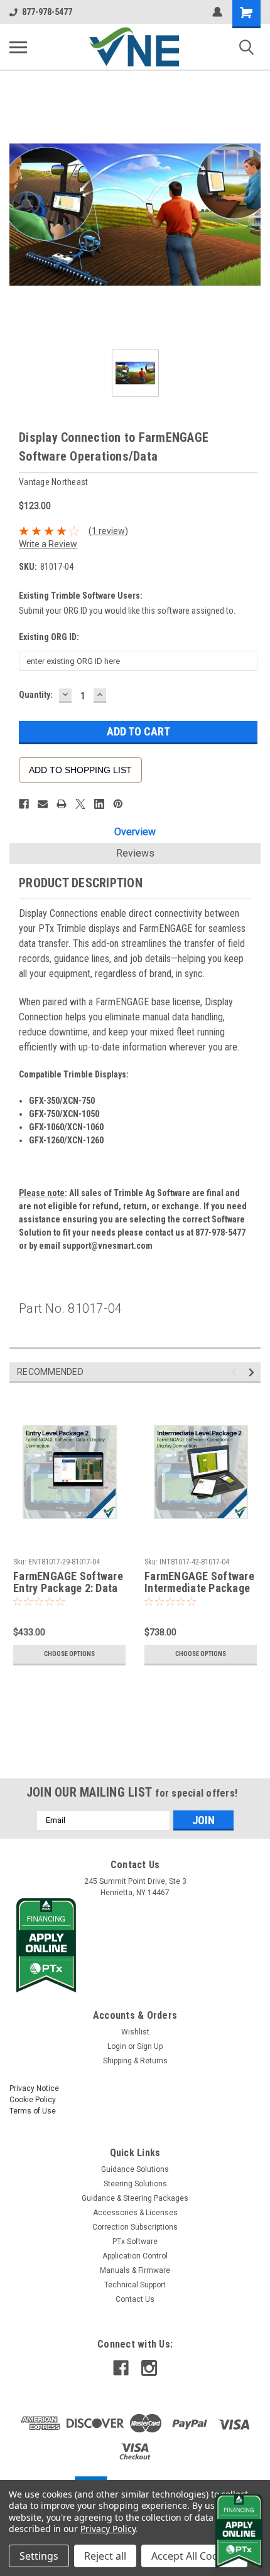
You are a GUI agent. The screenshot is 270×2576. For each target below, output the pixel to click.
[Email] (43, 804)
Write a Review (48, 544)
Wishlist (135, 2032)
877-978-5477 (47, 12)
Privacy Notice (34, 2088)
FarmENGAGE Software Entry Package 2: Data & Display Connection (68, 1583)
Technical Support (135, 2285)
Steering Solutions (135, 2184)
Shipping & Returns (135, 2061)
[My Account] (217, 12)
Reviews (135, 853)
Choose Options (69, 1654)
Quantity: (36, 695)
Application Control (135, 2256)
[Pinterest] (118, 804)
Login (117, 2046)
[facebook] (121, 2368)
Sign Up (150, 2046)
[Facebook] (24, 804)
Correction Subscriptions (135, 2227)
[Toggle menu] (18, 47)
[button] (135, 1945)
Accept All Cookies (194, 2556)
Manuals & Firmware (135, 2270)
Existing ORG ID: (49, 637)
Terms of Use (33, 2111)
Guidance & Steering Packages (135, 2198)
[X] (80, 804)
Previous (236, 1372)
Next (253, 1372)
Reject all (105, 2556)
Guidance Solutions (135, 2169)
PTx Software (135, 2242)
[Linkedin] (99, 804)
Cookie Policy (33, 2100)
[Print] (62, 804)
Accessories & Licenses (135, 2213)
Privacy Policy (108, 2529)
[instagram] (149, 2368)
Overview (135, 832)
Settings (39, 2556)
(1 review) (108, 531)
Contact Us (135, 2299)
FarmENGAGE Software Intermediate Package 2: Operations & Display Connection (201, 1583)
